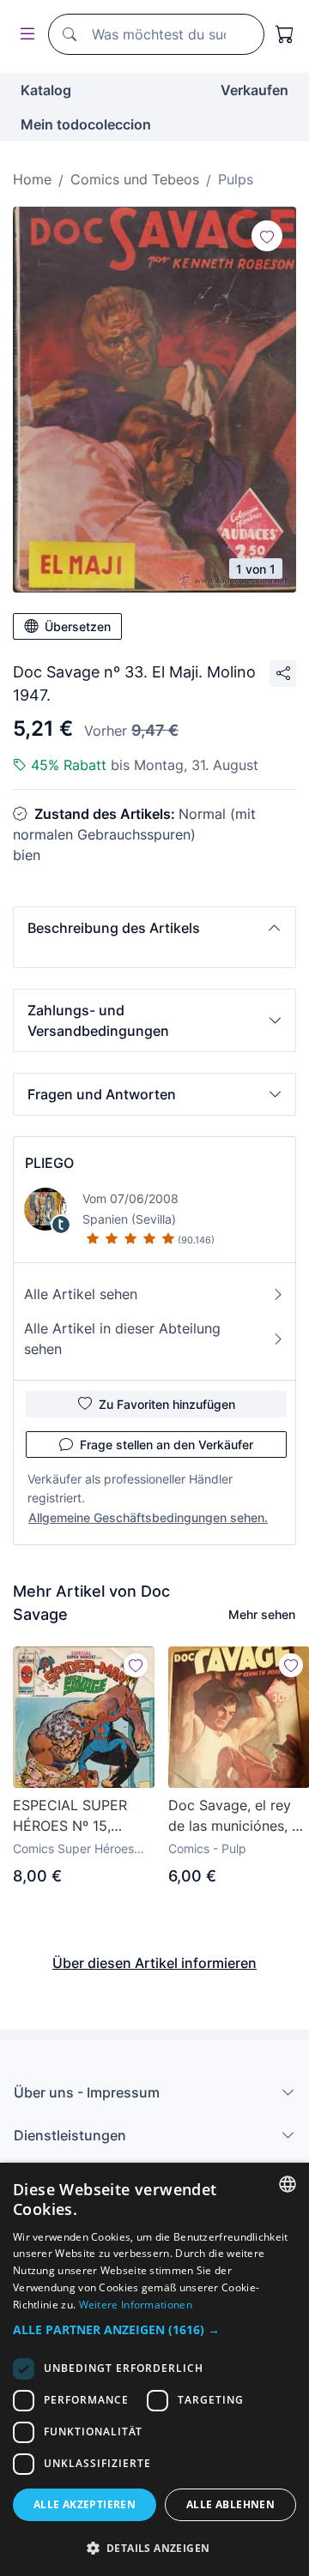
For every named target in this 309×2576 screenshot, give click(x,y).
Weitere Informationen (136, 2305)
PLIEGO (49, 1163)
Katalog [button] (46, 90)
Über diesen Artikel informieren (154, 1963)
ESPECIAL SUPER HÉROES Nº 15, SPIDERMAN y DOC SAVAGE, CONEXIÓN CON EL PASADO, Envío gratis (79, 1816)
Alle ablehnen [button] (230, 2504)
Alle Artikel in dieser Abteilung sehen (122, 1339)
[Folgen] (267, 236)
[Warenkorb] (285, 34)
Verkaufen (254, 90)
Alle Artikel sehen (81, 1294)
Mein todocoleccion (86, 124)
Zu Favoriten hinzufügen (167, 1404)
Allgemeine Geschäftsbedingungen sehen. (148, 1517)
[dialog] (154, 2369)
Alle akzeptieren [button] (85, 2504)
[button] (154, 928)
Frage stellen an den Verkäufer (167, 1444)
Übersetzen (78, 626)
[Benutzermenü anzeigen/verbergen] (24, 35)
